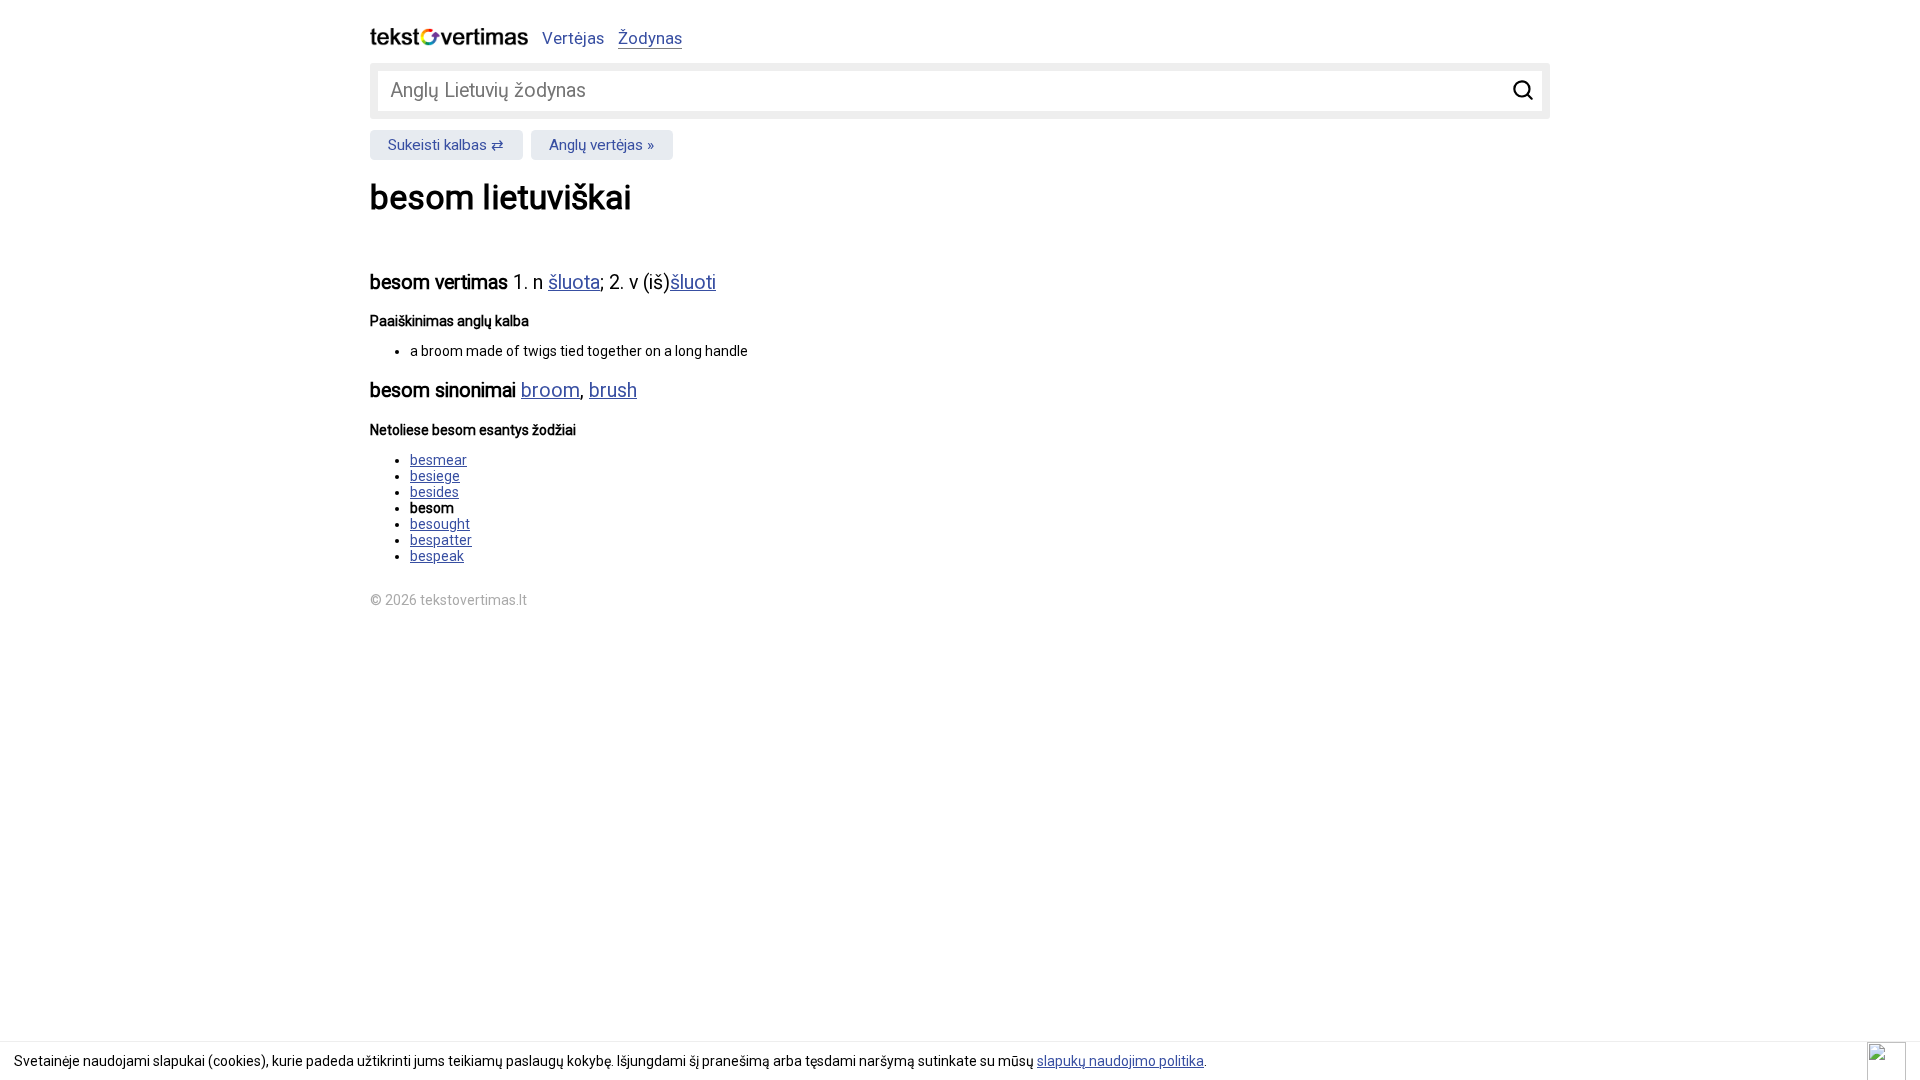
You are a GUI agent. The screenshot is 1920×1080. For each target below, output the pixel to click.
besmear (438, 460)
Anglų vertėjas (596, 145)
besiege (435, 476)
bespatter (441, 540)
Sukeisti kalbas (437, 145)
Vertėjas (573, 38)
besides (434, 492)
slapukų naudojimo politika (1120, 1061)
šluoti (693, 282)
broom (550, 390)
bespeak (437, 556)
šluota (574, 282)
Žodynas (650, 38)
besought (440, 524)
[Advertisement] (1340, 396)
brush (613, 390)
